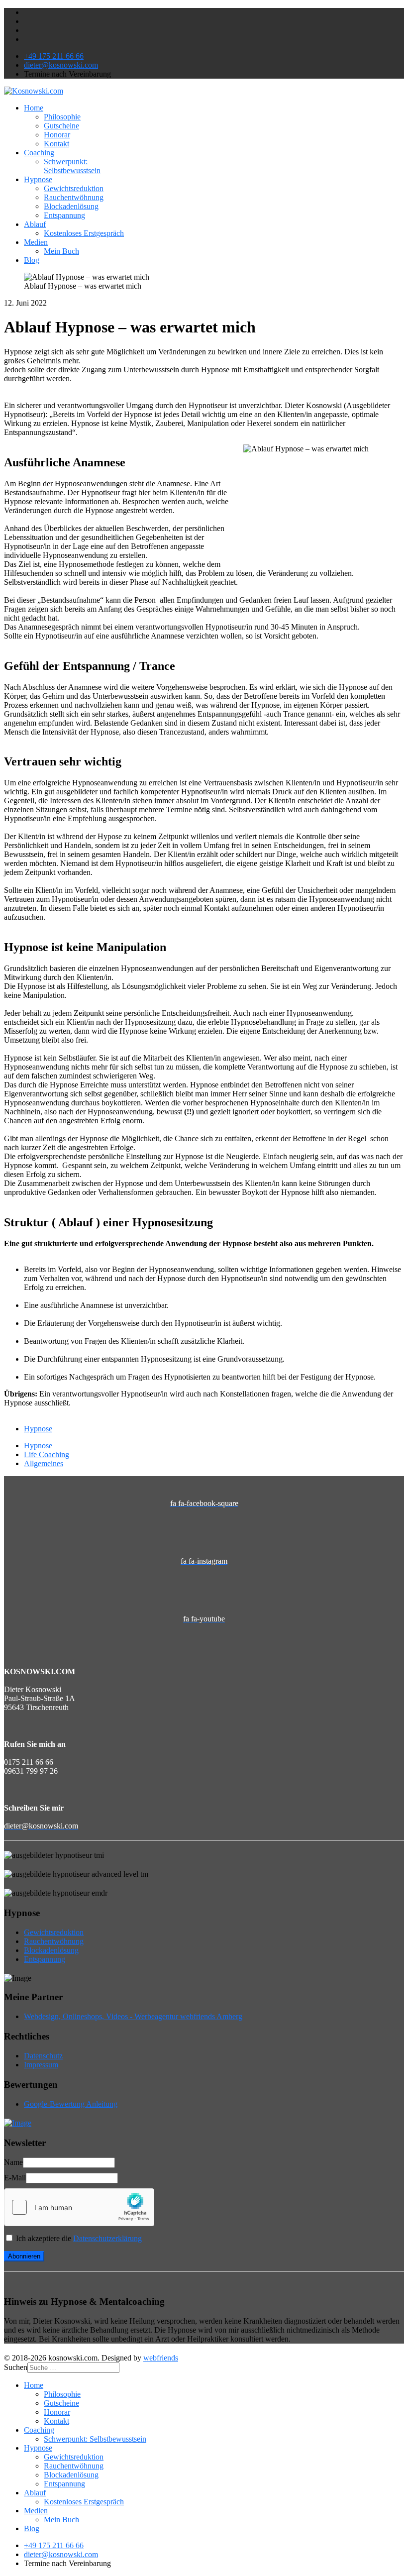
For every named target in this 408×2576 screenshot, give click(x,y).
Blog (32, 260)
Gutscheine (61, 126)
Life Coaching (47, 1454)
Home (34, 108)
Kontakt (56, 144)
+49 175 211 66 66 (54, 56)
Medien (36, 242)
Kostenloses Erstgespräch (84, 233)
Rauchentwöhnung (74, 197)
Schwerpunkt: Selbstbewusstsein (72, 166)
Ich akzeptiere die (78, 2238)
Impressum (41, 2065)
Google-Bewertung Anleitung (71, 2104)
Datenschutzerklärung (107, 2238)
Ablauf (35, 224)
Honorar (57, 135)
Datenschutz (43, 2056)
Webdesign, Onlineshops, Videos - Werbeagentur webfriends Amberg (133, 2016)
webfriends (161, 2358)
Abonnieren (24, 2256)
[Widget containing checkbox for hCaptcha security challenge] (79, 2207)
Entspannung (64, 215)
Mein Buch (61, 251)
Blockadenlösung (71, 206)
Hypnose (38, 179)
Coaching (39, 153)
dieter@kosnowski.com (61, 65)
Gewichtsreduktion (74, 188)
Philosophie (62, 117)
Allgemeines (44, 1463)
